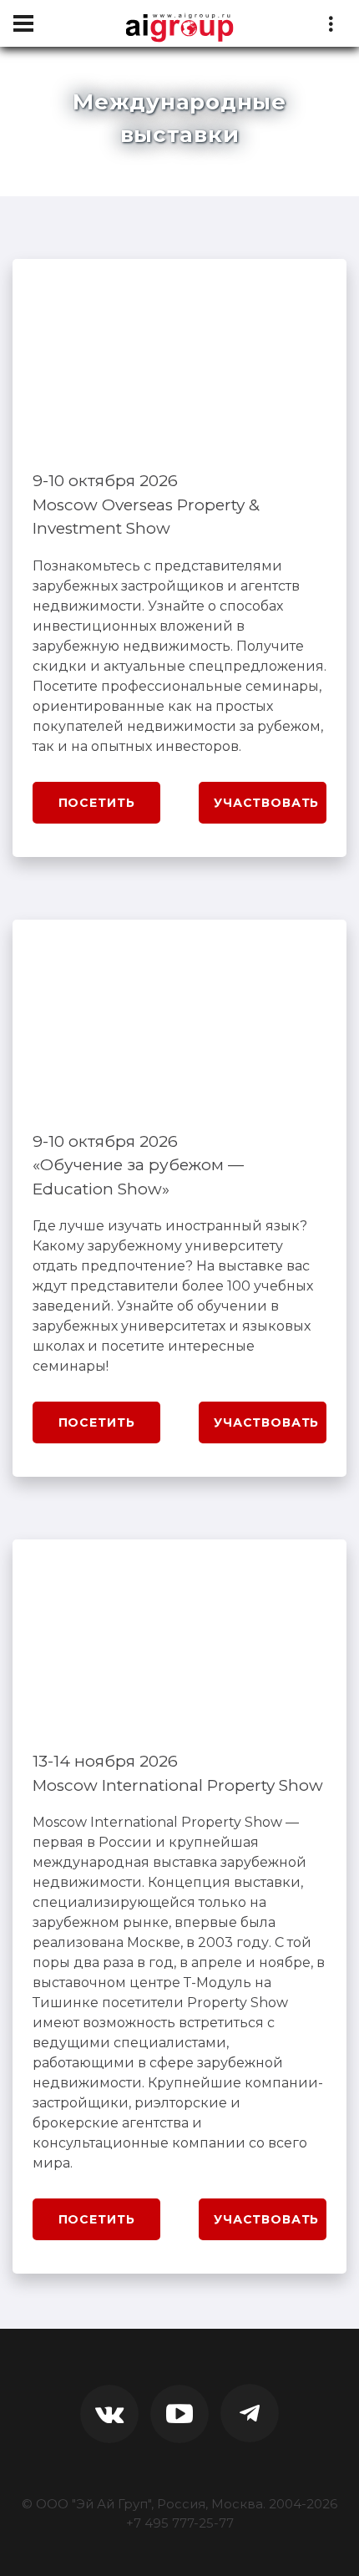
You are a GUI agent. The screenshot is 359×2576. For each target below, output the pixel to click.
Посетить (97, 803)
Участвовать (266, 803)
